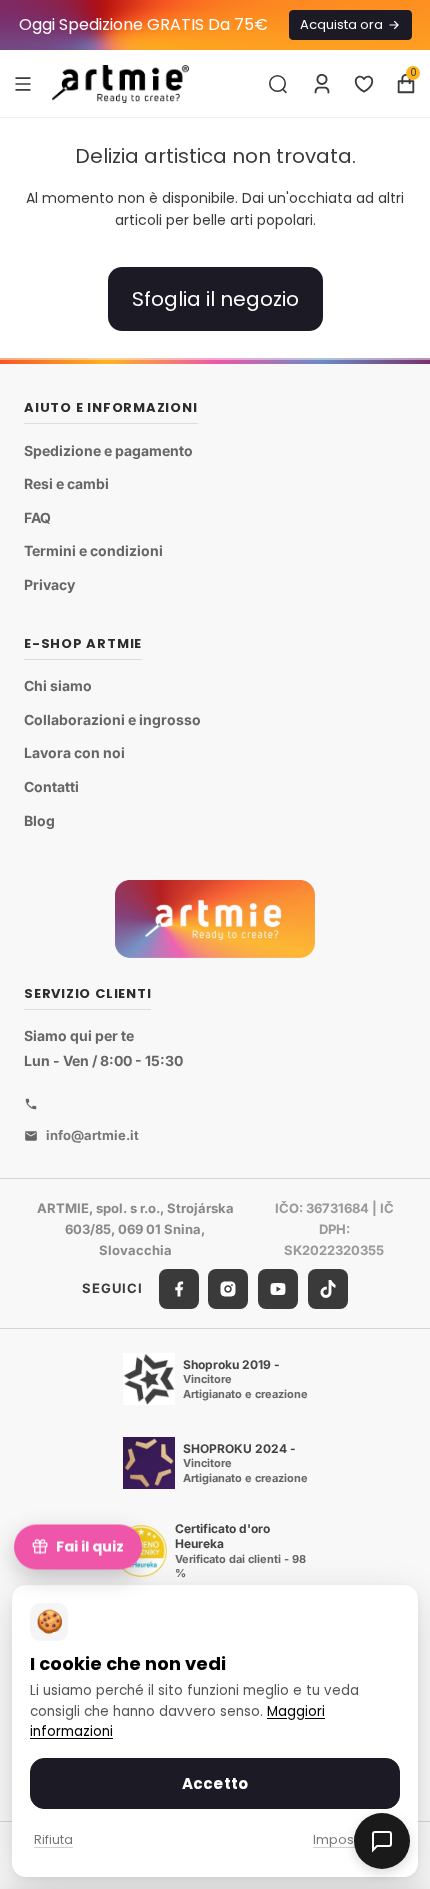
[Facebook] (179, 1289)
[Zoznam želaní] (364, 84)
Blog (39, 820)
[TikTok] (328, 1289)
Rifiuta (53, 1839)
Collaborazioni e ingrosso (112, 719)
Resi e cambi (66, 484)
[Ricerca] (278, 84)
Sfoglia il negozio (215, 299)
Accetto (215, 1783)
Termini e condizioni (93, 551)
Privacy (49, 584)
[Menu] (23, 83)
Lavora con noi (74, 753)
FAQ (37, 517)
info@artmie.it (92, 1135)
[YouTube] (278, 1289)
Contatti (51, 786)
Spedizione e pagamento (108, 450)
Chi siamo (58, 686)
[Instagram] (228, 1289)
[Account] (322, 84)
